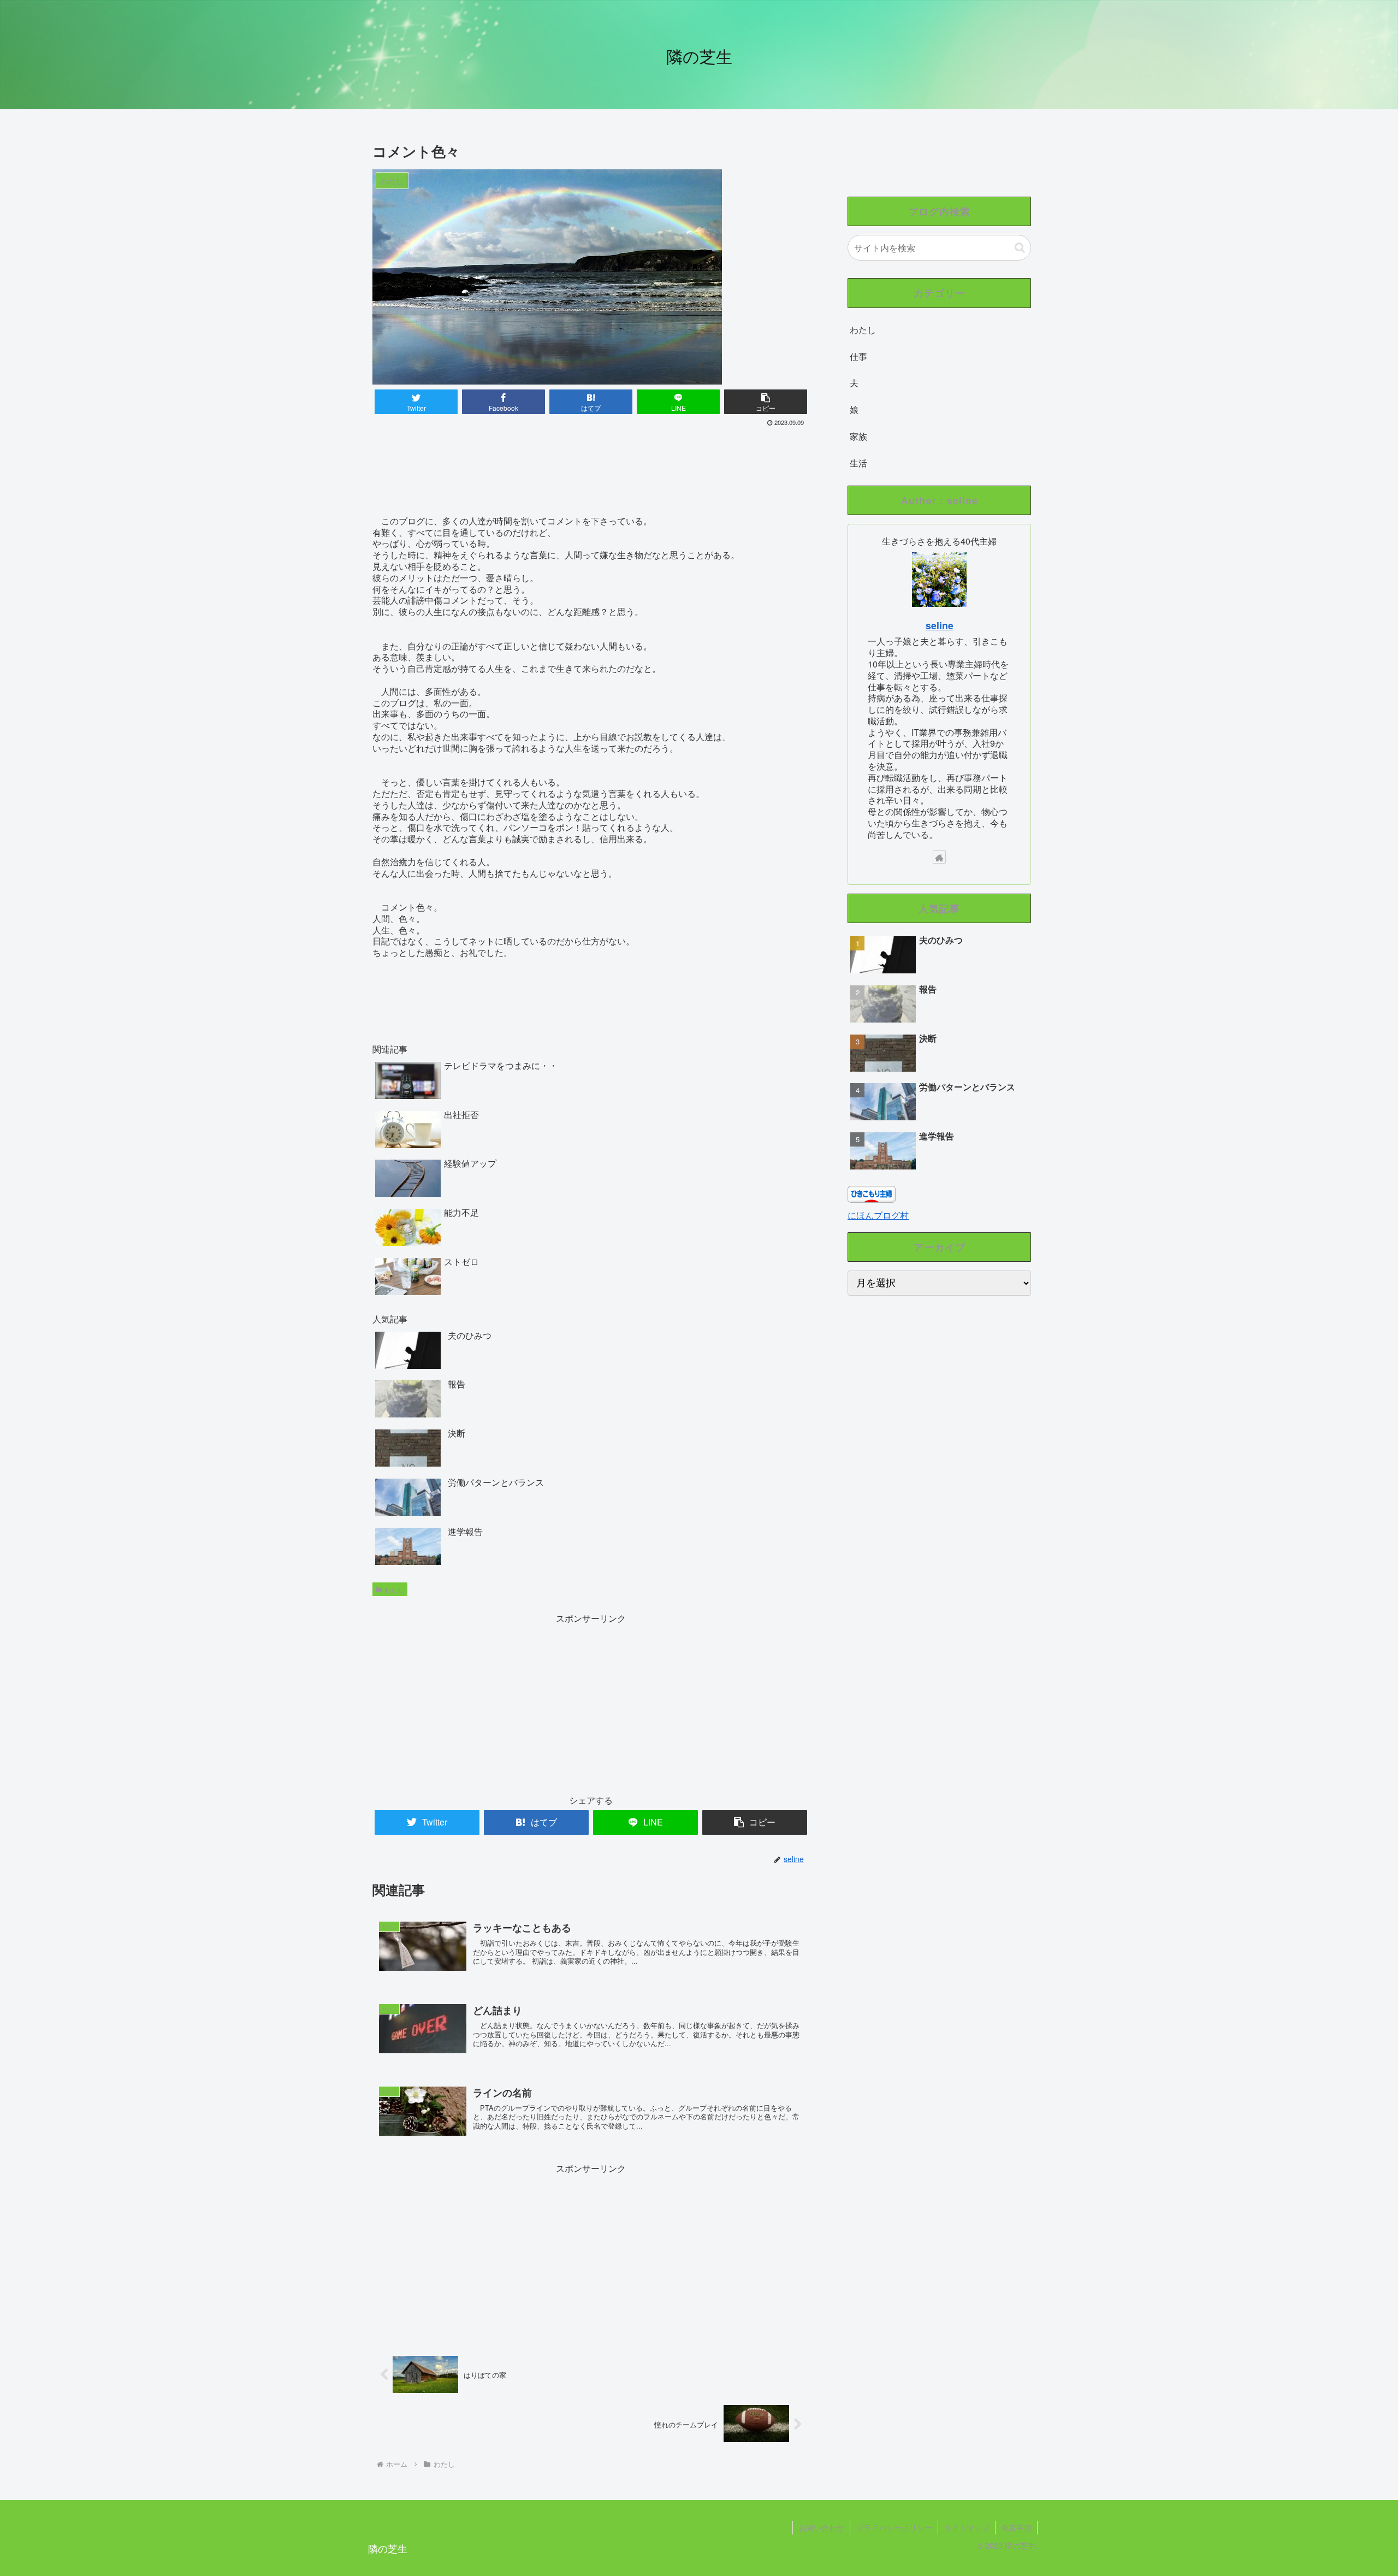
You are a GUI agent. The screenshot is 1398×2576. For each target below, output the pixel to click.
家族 (858, 436)
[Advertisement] (591, 459)
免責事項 (1016, 2527)
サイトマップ (967, 2527)
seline (940, 625)
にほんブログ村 (878, 1215)
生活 (858, 463)
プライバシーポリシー (894, 2527)
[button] (1020, 248)
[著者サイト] (939, 857)
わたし (394, 1589)
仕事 (858, 356)
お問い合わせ (821, 2527)
